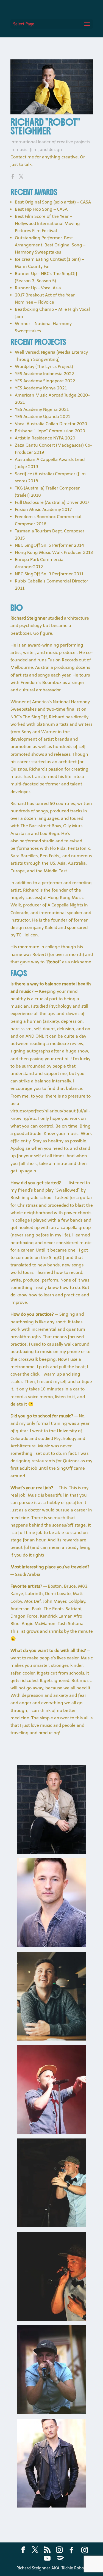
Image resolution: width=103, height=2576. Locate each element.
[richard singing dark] (51, 2319)
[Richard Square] (51, 2039)
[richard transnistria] (51, 2226)
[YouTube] (47, 2558)
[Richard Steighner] (51, 1946)
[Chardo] (51, 1852)
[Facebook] (71, 2550)
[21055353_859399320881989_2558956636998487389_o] (51, 2413)
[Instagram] (85, 2550)
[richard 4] (51, 2506)
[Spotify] (60, 2558)
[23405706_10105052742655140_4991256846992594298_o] (51, 2133)
